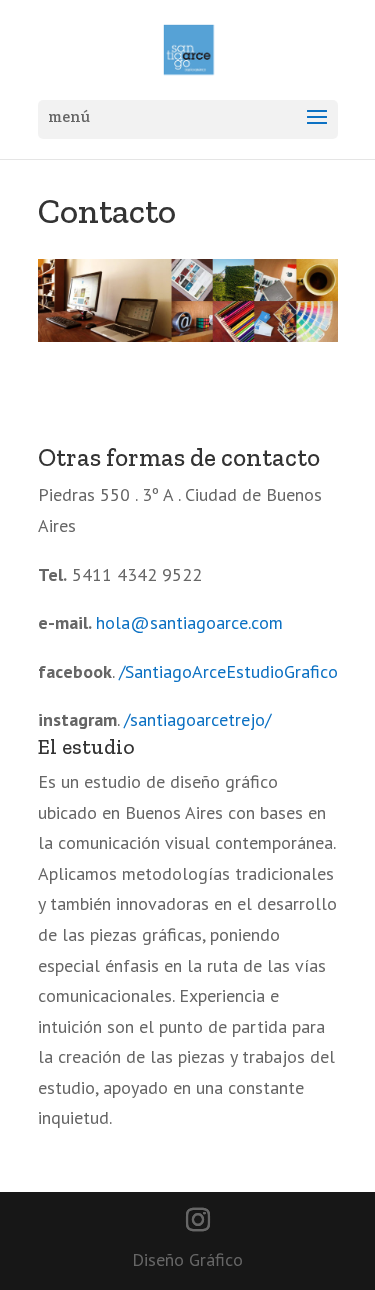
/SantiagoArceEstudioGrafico (228, 671)
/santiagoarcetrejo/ (197, 719)
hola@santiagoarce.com (189, 622)
